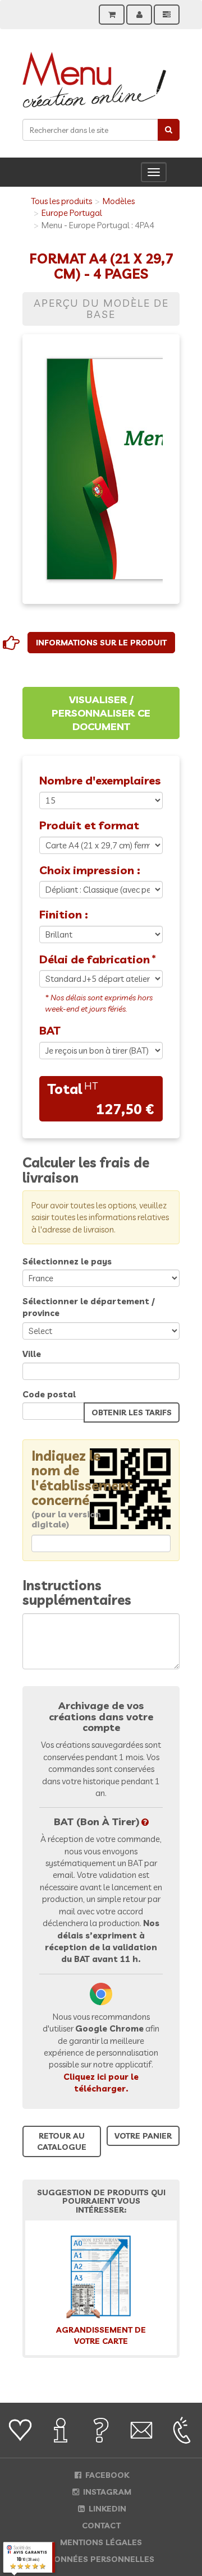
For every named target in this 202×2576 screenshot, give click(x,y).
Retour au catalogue (62, 2141)
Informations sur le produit (101, 643)
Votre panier (143, 2136)
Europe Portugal (72, 213)
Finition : (64, 914)
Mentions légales (101, 2542)
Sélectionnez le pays (67, 1261)
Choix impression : (90, 870)
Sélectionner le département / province (89, 1307)
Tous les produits (61, 201)
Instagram (106, 2492)
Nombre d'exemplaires (100, 780)
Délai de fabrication (95, 959)
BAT (50, 1030)
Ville (32, 1354)
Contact (101, 2526)
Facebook (106, 2475)
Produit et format (89, 825)
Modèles (119, 201)
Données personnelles (101, 2559)
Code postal (49, 1394)
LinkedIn (106, 2509)
